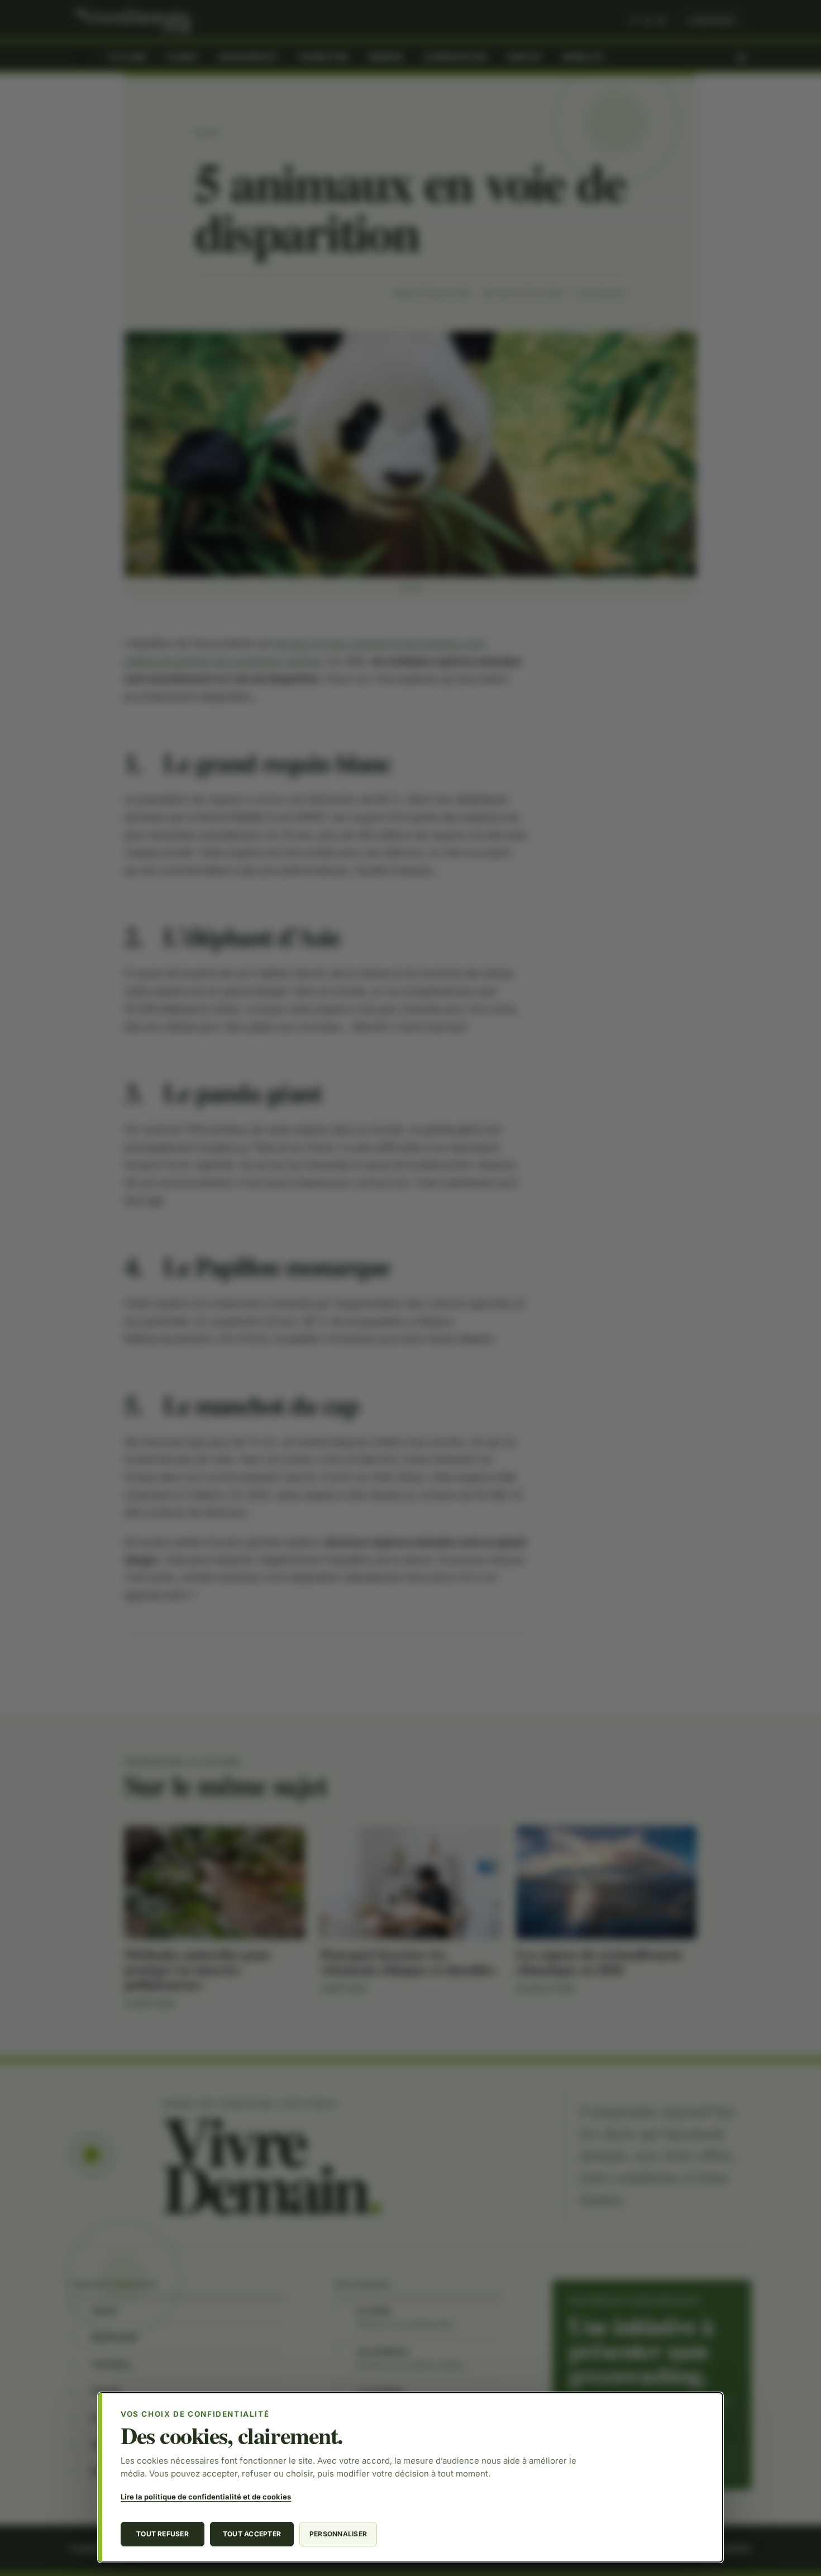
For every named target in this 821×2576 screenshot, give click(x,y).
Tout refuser (163, 2534)
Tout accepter (252, 2534)
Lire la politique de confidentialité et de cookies (206, 2497)
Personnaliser (338, 2534)
